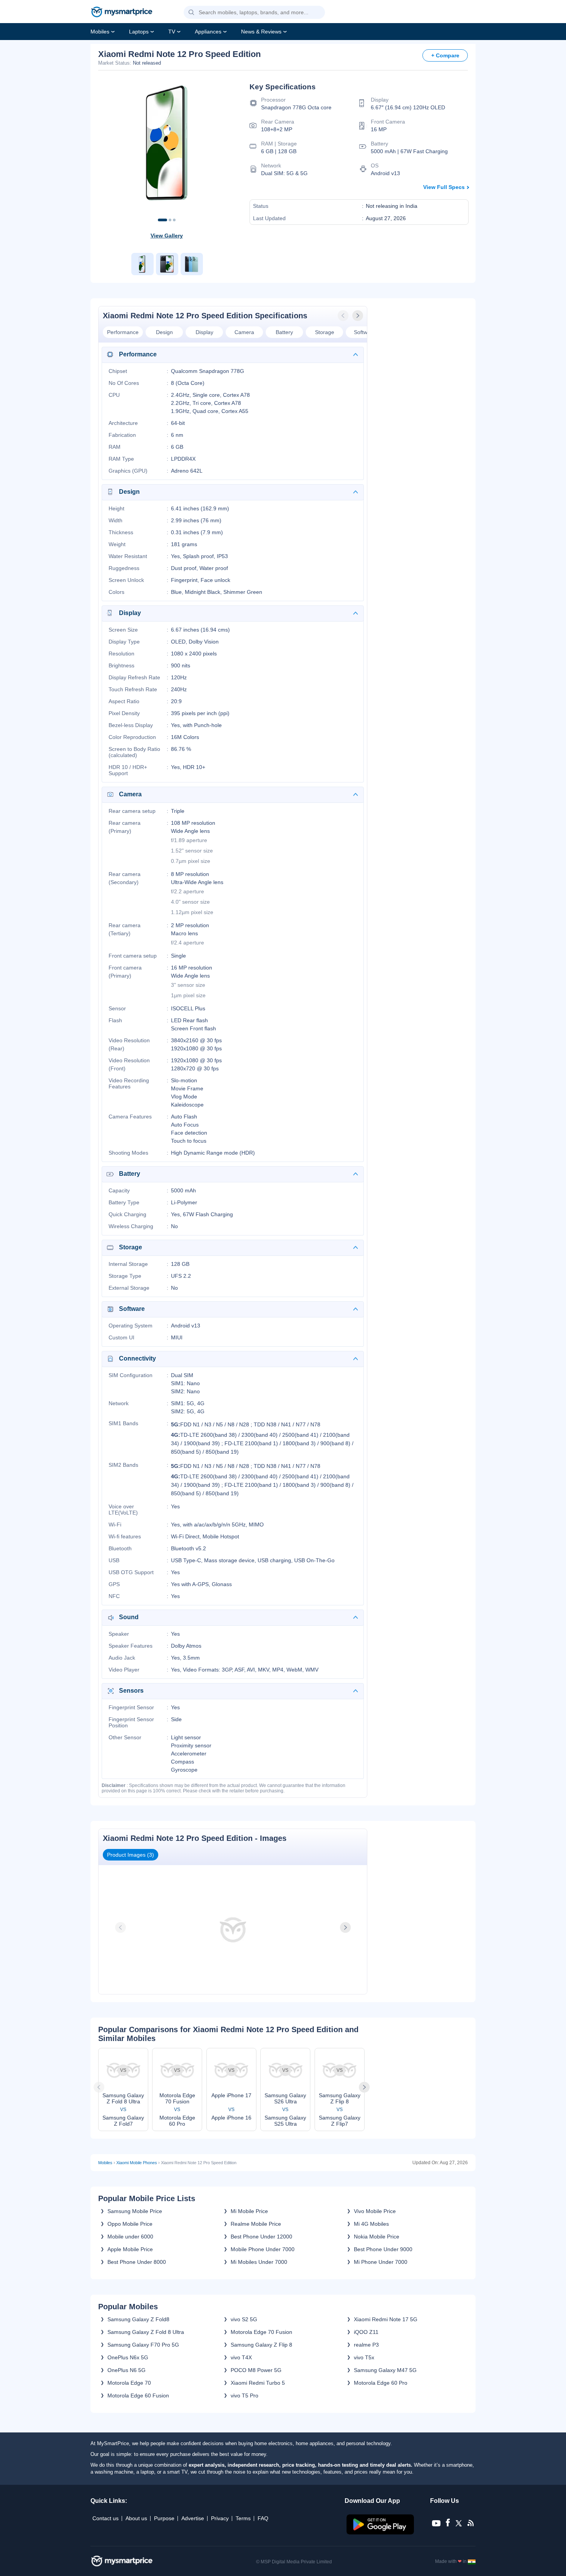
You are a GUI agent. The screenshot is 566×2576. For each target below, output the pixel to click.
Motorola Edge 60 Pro (381, 2383)
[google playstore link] (381, 2533)
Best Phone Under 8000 (137, 2262)
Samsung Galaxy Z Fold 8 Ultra (146, 2332)
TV (172, 32)
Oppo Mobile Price (130, 2224)
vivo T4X (241, 2357)
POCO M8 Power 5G (256, 2370)
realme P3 (366, 2345)
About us (136, 2518)
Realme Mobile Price (256, 2224)
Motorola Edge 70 (129, 2383)
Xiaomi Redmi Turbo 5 (258, 2383)
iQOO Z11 (366, 2332)
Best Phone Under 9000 (383, 2249)
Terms (243, 2518)
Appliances (208, 32)
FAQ (263, 2518)
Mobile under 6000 (130, 2237)
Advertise (193, 2518)
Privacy (220, 2518)
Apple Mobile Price (130, 2249)
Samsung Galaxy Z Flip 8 (261, 2345)
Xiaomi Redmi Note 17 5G (386, 2319)
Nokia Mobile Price (377, 2237)
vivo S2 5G (244, 2319)
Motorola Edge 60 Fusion (138, 2395)
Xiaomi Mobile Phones (137, 2163)
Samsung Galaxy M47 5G (385, 2370)
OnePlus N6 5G (126, 2370)
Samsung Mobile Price (135, 2211)
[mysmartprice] (122, 13)
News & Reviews (261, 32)
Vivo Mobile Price (375, 2211)
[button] (191, 13)
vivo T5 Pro (244, 2395)
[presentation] (344, 316)
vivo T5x (364, 2357)
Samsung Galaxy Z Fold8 (138, 2319)
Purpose (164, 2518)
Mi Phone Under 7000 (381, 2262)
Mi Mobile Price (249, 2211)
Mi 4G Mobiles (371, 2224)
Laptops (139, 32)
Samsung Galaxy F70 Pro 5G (143, 2345)
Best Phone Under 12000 (261, 2237)
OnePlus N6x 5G (128, 2357)
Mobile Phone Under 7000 (263, 2249)
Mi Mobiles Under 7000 (259, 2262)
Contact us (105, 2518)
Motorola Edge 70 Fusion (261, 2332)
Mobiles (100, 32)
